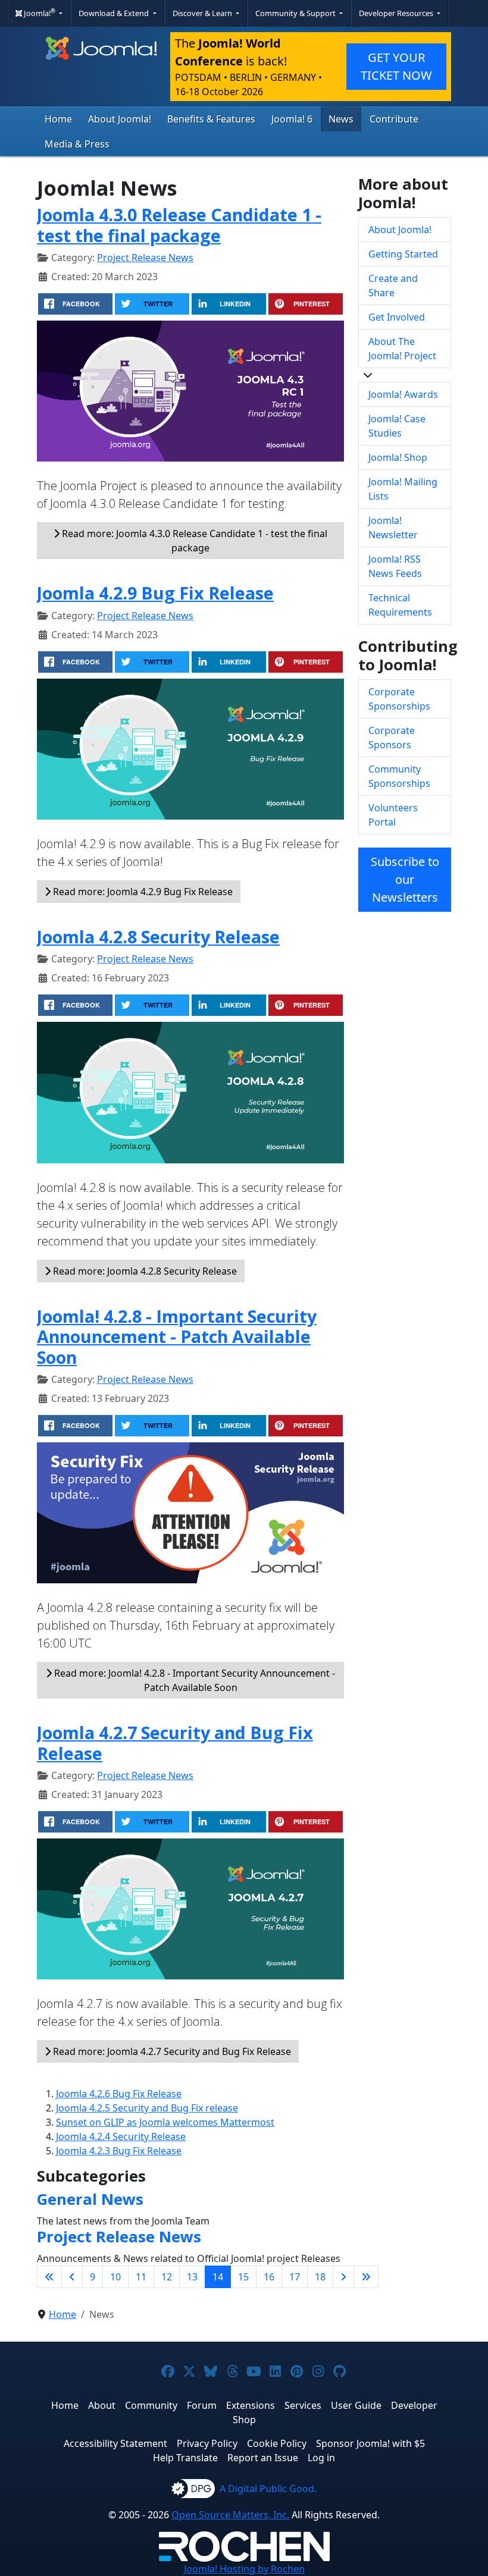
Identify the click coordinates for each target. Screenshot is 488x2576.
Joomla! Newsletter (393, 528)
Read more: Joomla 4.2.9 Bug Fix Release (142, 892)
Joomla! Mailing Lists (403, 489)
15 (243, 2277)
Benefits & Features (211, 119)
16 (269, 2277)
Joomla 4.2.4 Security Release (121, 2136)
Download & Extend (115, 13)
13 (192, 2277)
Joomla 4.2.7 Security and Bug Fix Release (175, 1742)
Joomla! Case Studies (397, 426)
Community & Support (296, 13)
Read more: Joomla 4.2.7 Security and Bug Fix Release (171, 2051)
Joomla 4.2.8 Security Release (158, 936)
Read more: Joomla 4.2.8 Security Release (144, 1271)
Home (58, 119)
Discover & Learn (203, 13)
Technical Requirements (400, 605)
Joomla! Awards (403, 394)
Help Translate (185, 2458)
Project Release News (145, 258)
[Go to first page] (49, 2277)
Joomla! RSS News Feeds (395, 566)
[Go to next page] (343, 2277)
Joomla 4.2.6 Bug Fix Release (119, 2094)
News (341, 119)
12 (167, 2277)
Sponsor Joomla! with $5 (370, 2443)
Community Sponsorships (399, 776)
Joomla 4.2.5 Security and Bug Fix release (147, 2108)
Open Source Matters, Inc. (230, 2515)
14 (218, 2277)
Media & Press (77, 144)
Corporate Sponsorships (399, 699)
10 (115, 2277)
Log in (321, 2458)
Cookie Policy (277, 2443)
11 (141, 2277)
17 (295, 2277)
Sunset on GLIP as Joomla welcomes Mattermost (165, 2122)
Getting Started (403, 254)
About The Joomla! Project (402, 349)
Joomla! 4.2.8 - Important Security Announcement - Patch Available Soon (177, 1336)
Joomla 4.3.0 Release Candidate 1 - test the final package (179, 225)
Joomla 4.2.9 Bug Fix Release (155, 593)
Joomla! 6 (292, 119)
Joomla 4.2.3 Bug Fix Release (119, 2151)
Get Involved (397, 317)
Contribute (394, 119)
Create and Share (393, 285)
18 (320, 2277)
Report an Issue (263, 2458)
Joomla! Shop (398, 457)
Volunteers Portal (393, 815)
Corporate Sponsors (392, 738)
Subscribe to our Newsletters (405, 879)
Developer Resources (397, 13)
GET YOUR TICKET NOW (396, 66)
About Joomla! (120, 119)
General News (90, 2199)
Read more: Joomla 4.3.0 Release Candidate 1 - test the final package (193, 541)
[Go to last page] (366, 2277)
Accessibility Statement (115, 2443)
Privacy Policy (207, 2443)
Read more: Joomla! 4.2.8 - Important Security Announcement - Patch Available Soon (193, 1680)
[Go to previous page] (72, 2277)
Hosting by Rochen (244, 2569)
